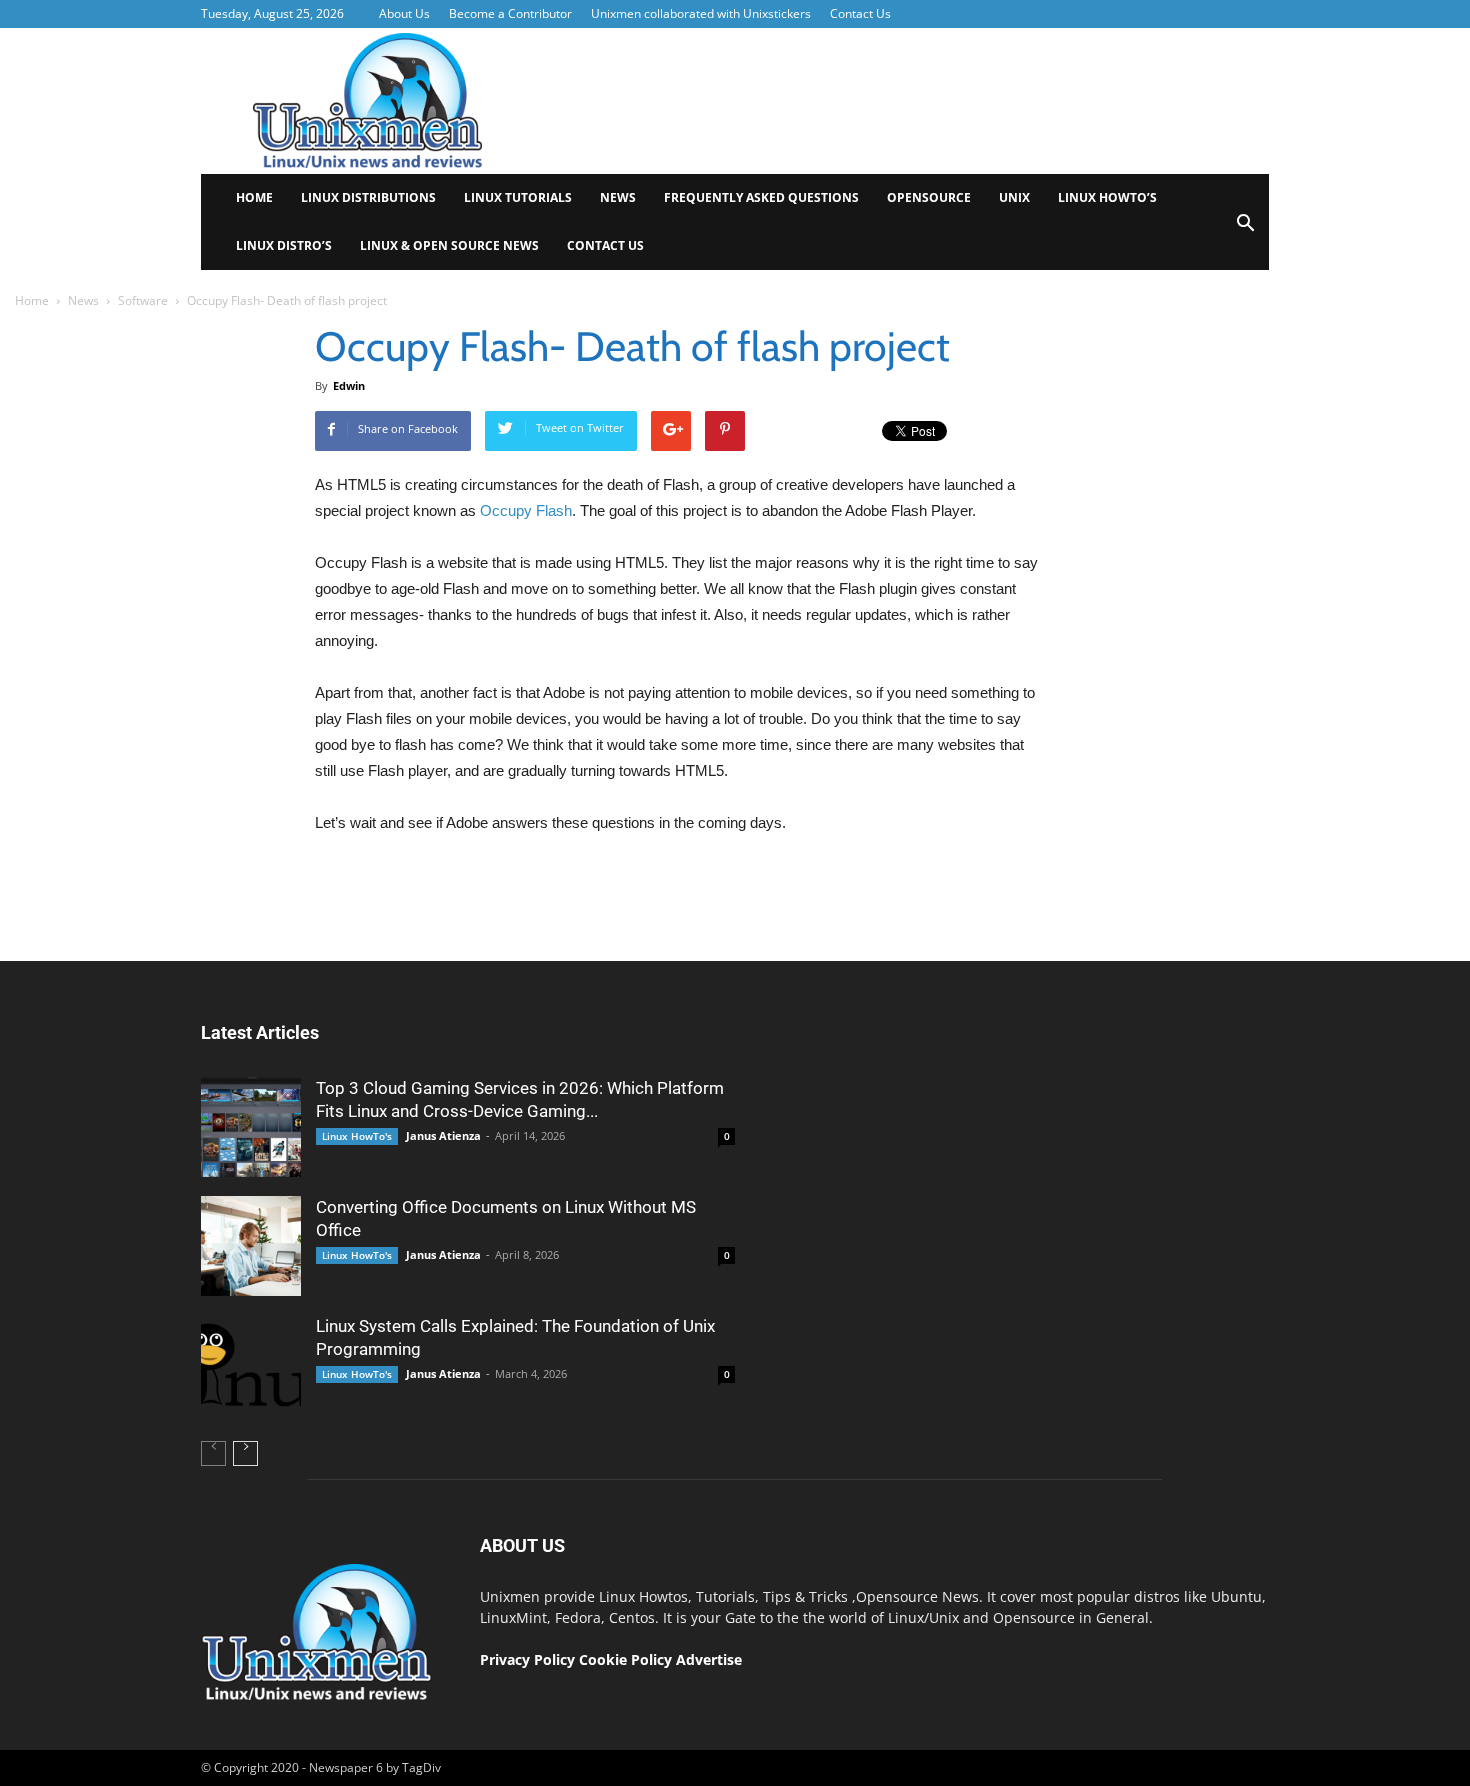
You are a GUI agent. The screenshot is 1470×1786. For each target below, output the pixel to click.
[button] (1245, 229)
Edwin (349, 385)
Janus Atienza (443, 1135)
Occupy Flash (526, 510)
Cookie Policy (627, 1659)
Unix (1014, 197)
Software (143, 300)
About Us (404, 13)
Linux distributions (368, 197)
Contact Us (860, 13)
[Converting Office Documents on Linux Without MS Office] (251, 1246)
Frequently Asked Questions (761, 197)
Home (254, 197)
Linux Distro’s (284, 245)
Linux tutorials (518, 197)
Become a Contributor (510, 13)
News (618, 197)
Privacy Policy (527, 1659)
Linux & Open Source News (449, 245)
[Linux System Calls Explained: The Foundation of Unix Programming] (251, 1365)
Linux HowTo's (357, 1136)
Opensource (929, 197)
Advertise (709, 1659)
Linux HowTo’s (1107, 197)
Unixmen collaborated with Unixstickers (701, 13)
